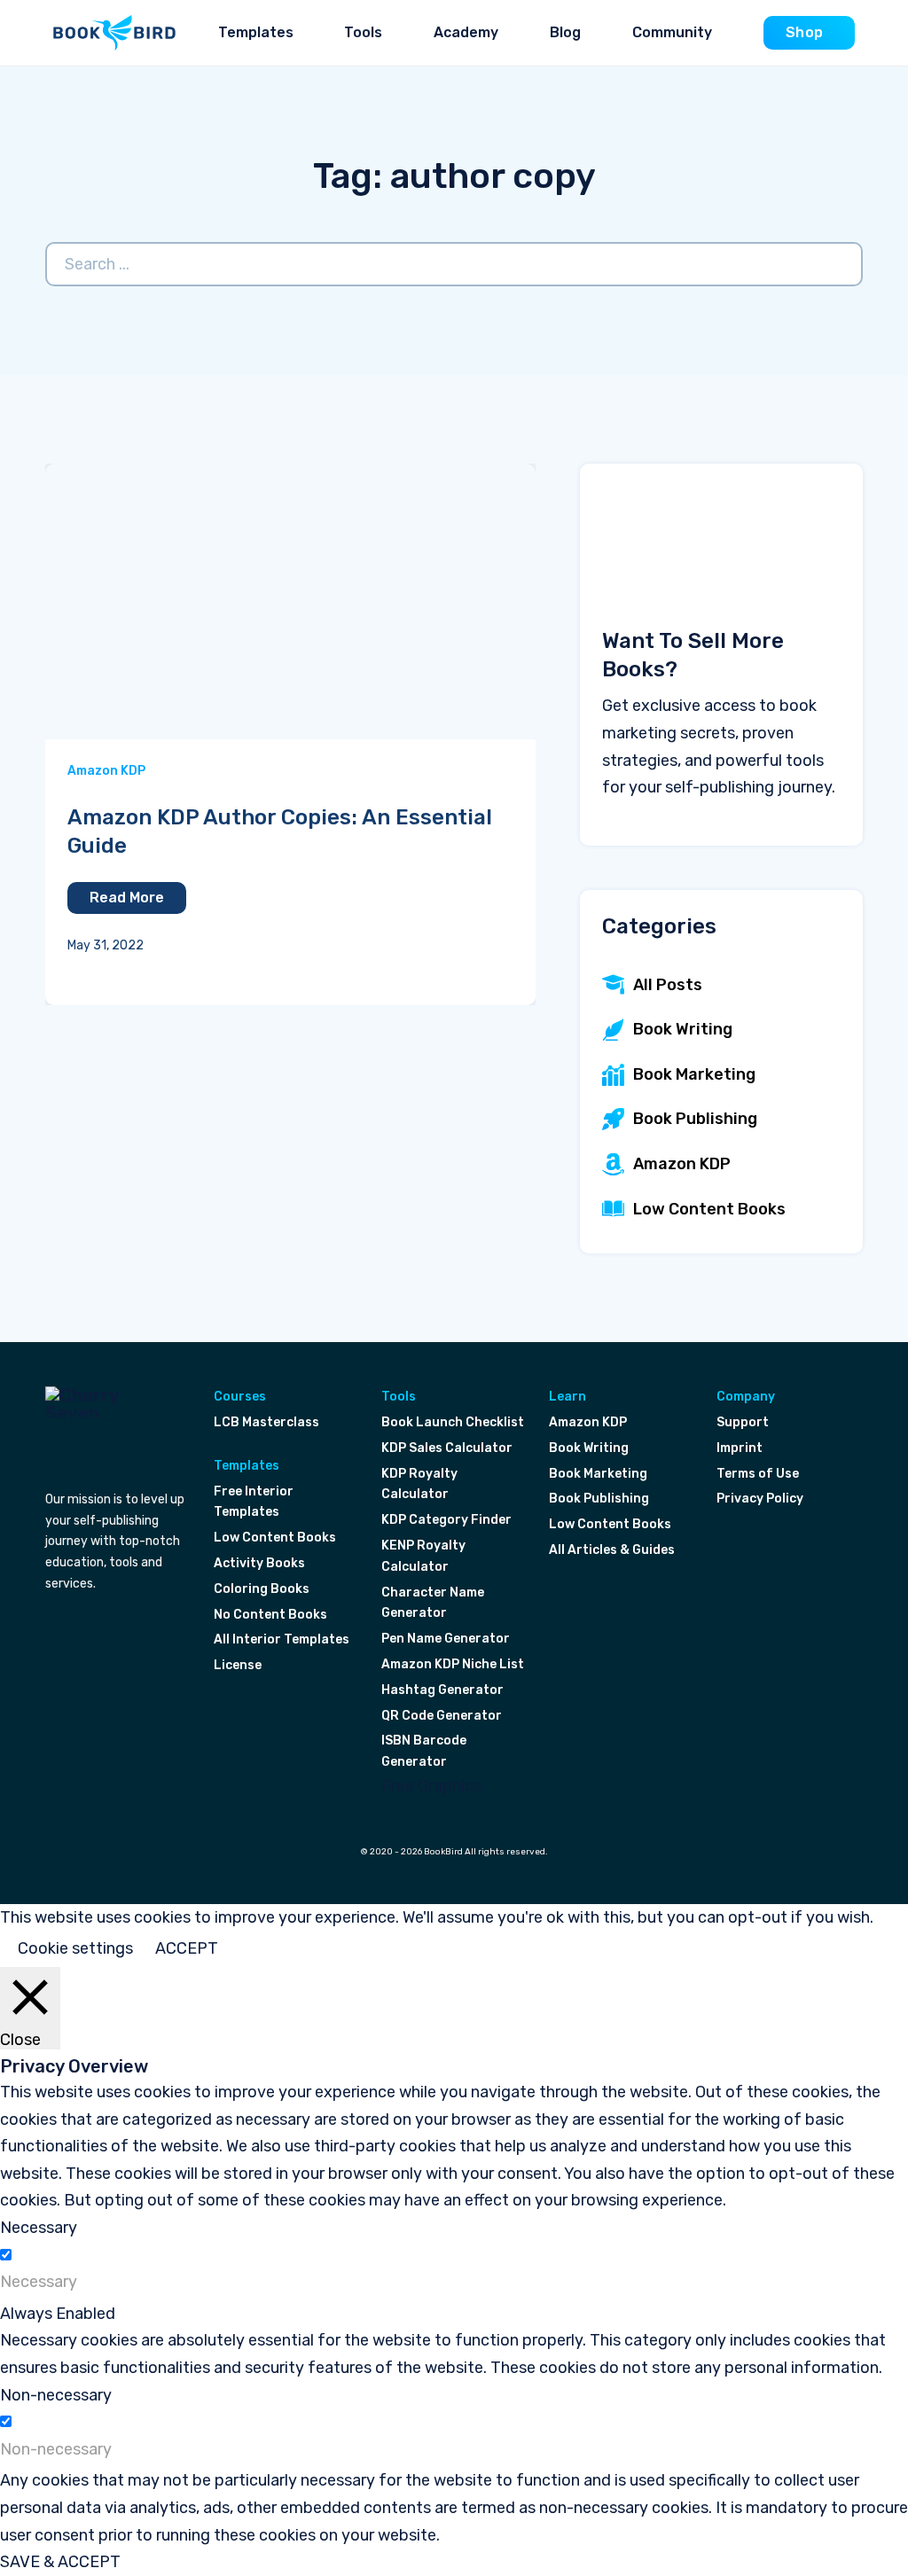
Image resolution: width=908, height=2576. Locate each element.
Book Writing (589, 1448)
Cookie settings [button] (75, 1948)
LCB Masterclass (266, 1422)
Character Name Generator (433, 1603)
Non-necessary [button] (56, 2395)
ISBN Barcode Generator (424, 1751)
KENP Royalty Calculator (423, 1556)
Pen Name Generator (446, 1639)
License (238, 1665)
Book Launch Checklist (453, 1422)
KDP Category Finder (446, 1520)
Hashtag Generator (442, 1690)
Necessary (39, 2282)
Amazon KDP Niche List (453, 1664)
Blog (565, 32)
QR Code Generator (442, 1716)
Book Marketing (598, 1474)
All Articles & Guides (612, 1550)
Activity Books (259, 1563)
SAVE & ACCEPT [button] (60, 2562)
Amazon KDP (106, 771)
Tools (363, 32)
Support (743, 1422)
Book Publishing (599, 1499)
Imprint (740, 1448)
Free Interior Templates (254, 1502)
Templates (256, 32)
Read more (127, 898)
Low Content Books (275, 1538)
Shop (805, 32)
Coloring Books (262, 1589)
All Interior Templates (282, 1639)
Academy (466, 32)
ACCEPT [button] (187, 1948)
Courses (240, 1397)
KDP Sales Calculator (447, 1448)
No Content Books (270, 1615)
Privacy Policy (760, 1499)
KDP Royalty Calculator (419, 1484)
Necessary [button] (39, 2228)
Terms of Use (758, 1474)
